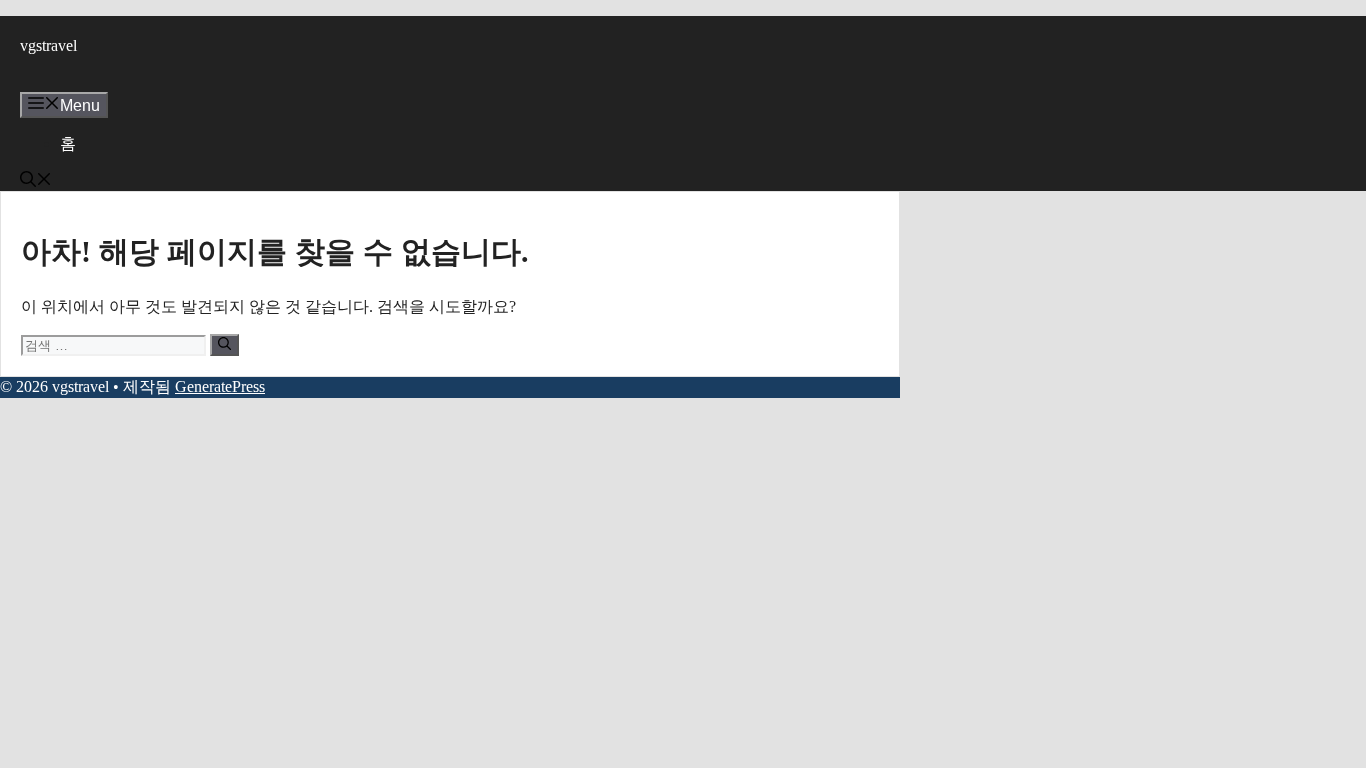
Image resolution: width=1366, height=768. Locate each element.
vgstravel (48, 45)
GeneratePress (220, 386)
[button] (36, 181)
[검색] (224, 345)
